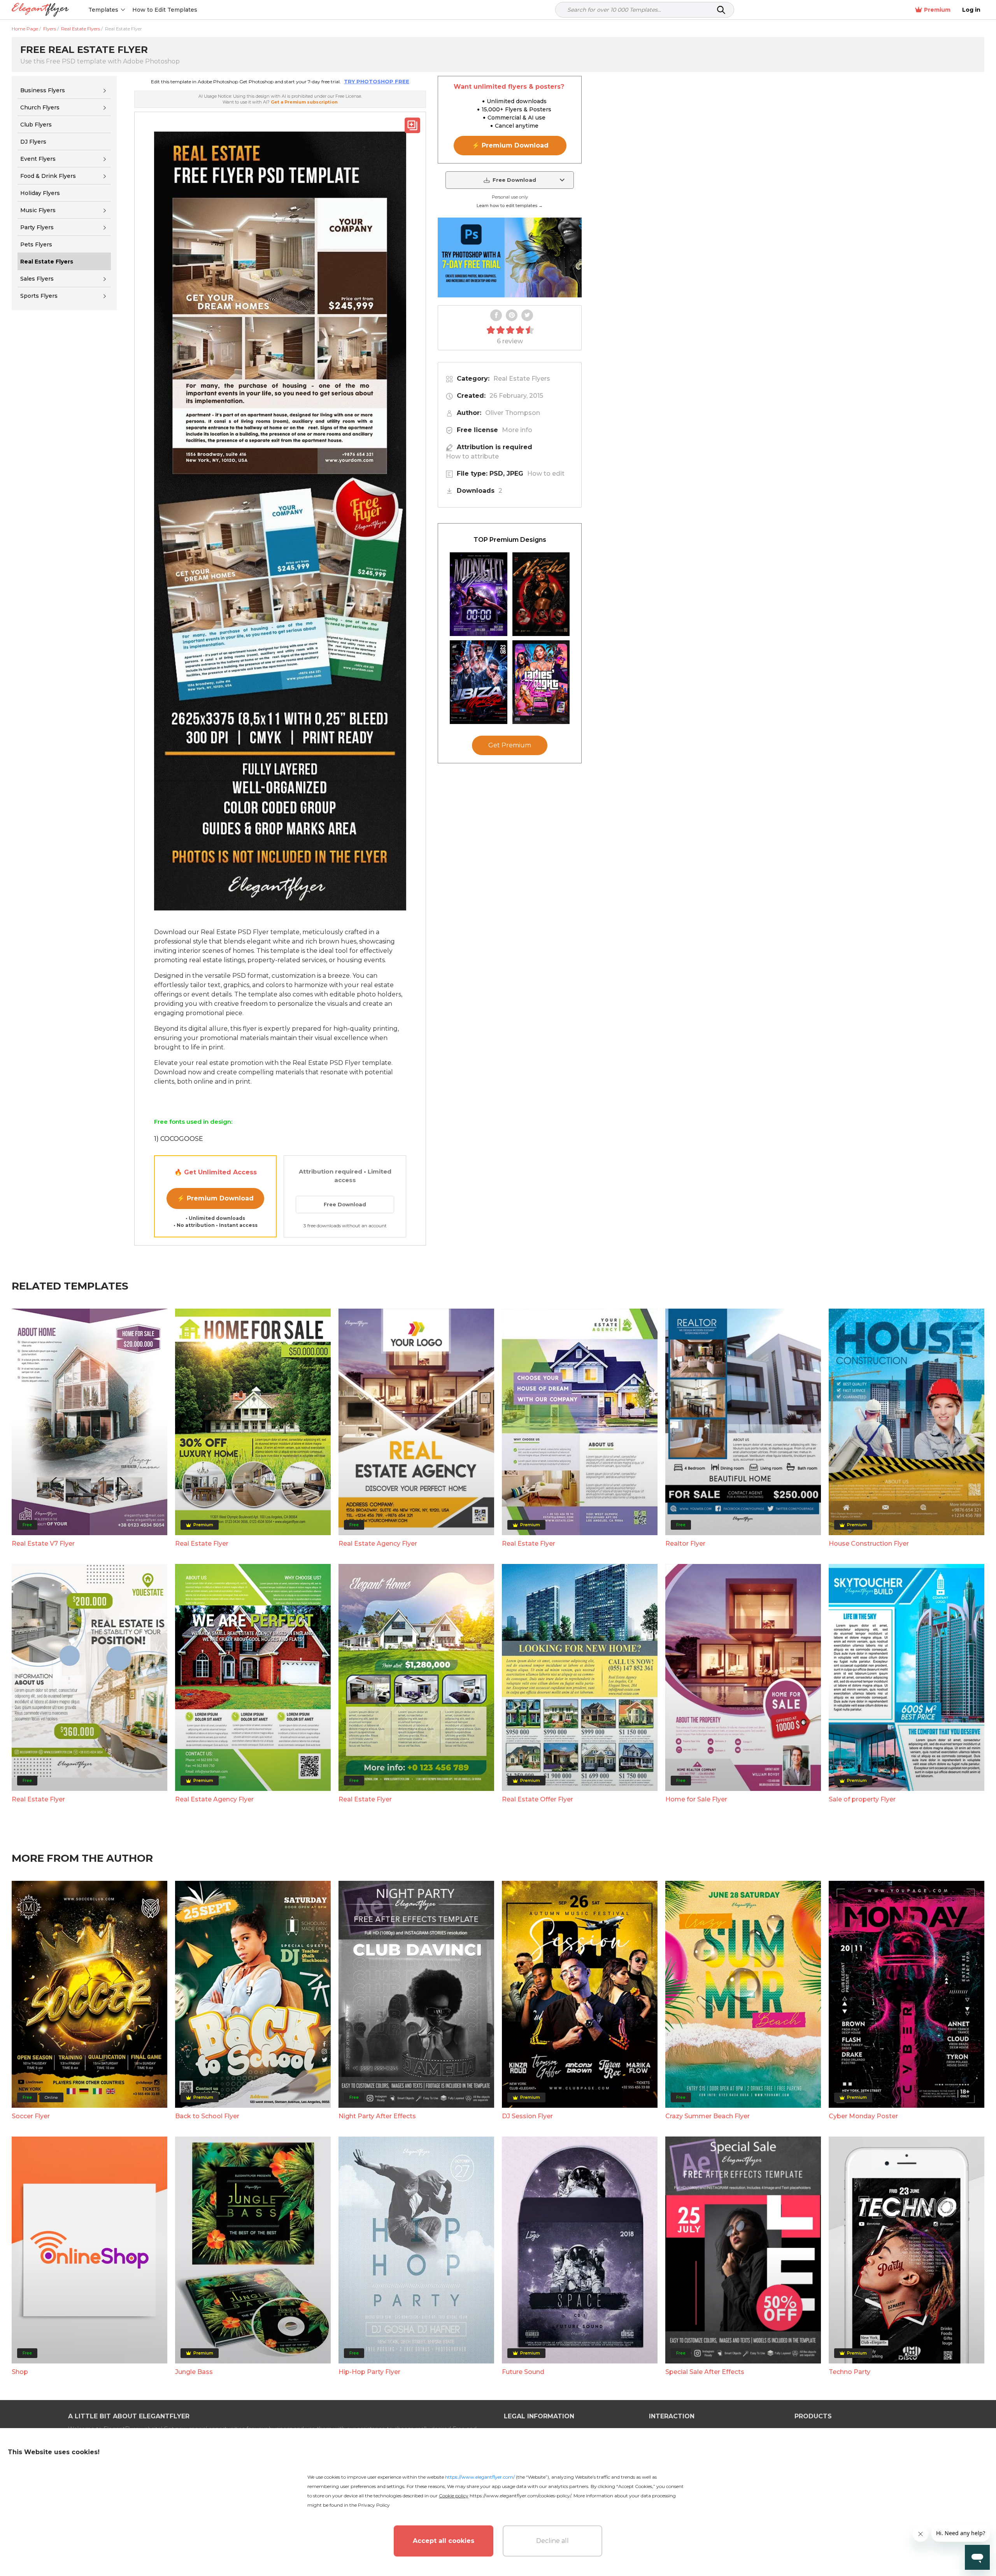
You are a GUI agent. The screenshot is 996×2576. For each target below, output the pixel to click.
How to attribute (472, 456)
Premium (937, 10)
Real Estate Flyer (202, 1544)
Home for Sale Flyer (696, 1799)
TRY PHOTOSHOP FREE (377, 81)
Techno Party (850, 2372)
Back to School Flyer (207, 2116)
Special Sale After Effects (705, 2372)
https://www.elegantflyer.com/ (480, 2477)
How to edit (546, 474)
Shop (20, 2372)
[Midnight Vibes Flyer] (479, 594)
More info (517, 430)
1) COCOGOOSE (179, 1139)
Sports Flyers (39, 296)
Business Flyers (43, 90)
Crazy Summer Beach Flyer (708, 2116)
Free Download (345, 1204)
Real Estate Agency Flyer (378, 1544)
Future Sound (523, 2372)
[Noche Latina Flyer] (541, 594)
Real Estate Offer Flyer (537, 1799)
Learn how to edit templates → (510, 206)
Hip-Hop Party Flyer (369, 2372)
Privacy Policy (374, 2505)
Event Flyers (38, 159)
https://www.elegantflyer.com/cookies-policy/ (520, 2496)
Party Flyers (37, 227)
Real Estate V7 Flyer (43, 1544)
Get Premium (510, 745)
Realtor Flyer (685, 1544)
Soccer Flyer (31, 2116)
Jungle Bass (194, 2372)
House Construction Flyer (869, 1544)
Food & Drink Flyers (48, 176)
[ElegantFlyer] (40, 10)
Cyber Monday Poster (863, 2116)
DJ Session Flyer (527, 2116)
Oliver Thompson (513, 413)
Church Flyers (40, 107)
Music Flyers (38, 210)
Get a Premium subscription (304, 102)
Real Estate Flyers (522, 379)
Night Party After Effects (377, 2116)
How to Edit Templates (165, 10)
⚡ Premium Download (215, 1198)
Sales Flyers (37, 279)
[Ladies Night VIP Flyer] (541, 682)
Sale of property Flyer (862, 1799)
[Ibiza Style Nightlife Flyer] (479, 682)
